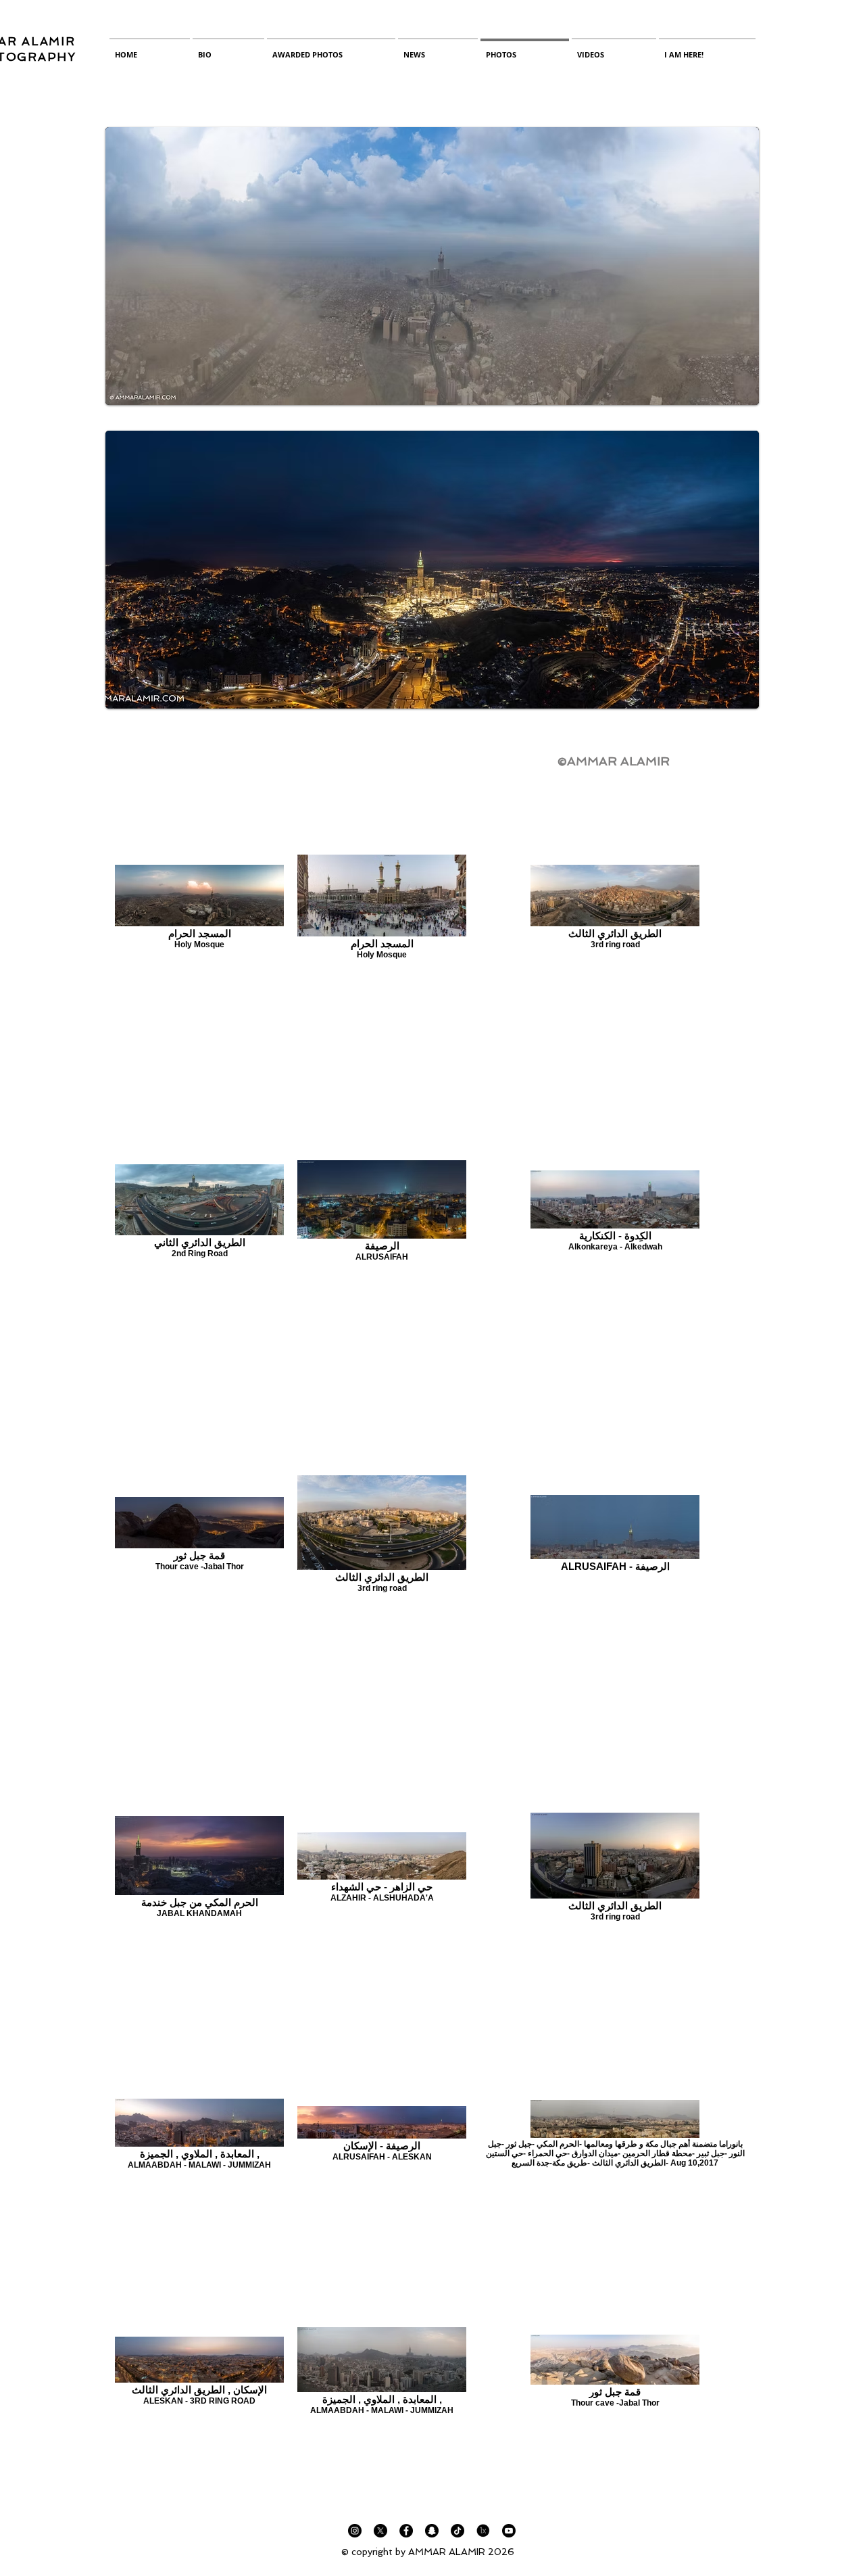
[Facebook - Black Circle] (406, 2531)
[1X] (483, 2531)
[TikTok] (458, 2531)
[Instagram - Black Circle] (355, 2531)
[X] (380, 2531)
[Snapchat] (432, 2531)
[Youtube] (509, 2531)
